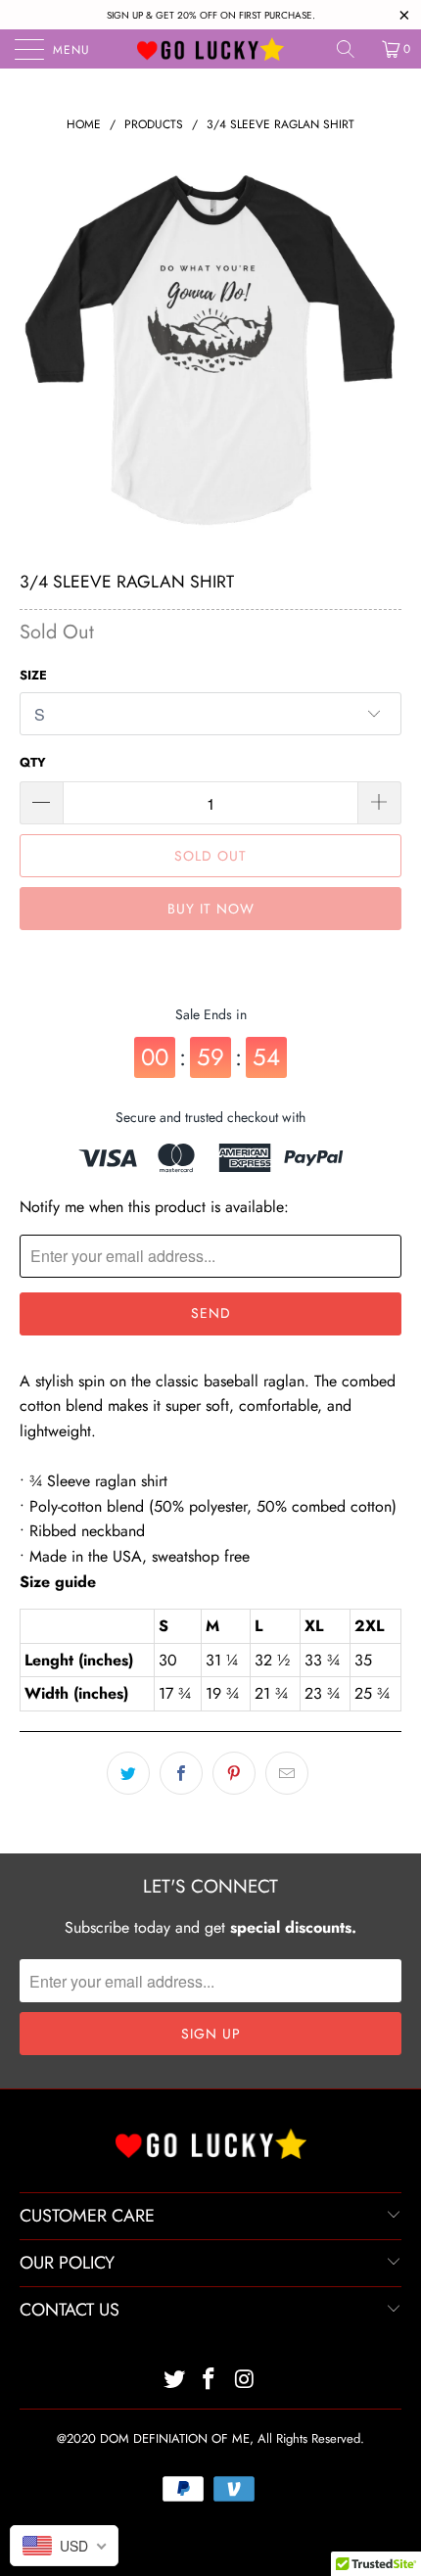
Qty (33, 762)
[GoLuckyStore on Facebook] (210, 2381)
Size (33, 675)
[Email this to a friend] (287, 1773)
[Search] (352, 49)
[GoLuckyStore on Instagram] (245, 2381)
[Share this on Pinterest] (234, 1773)
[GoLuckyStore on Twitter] (174, 2381)
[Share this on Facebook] (181, 1773)
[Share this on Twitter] (128, 1773)
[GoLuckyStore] (211, 49)
